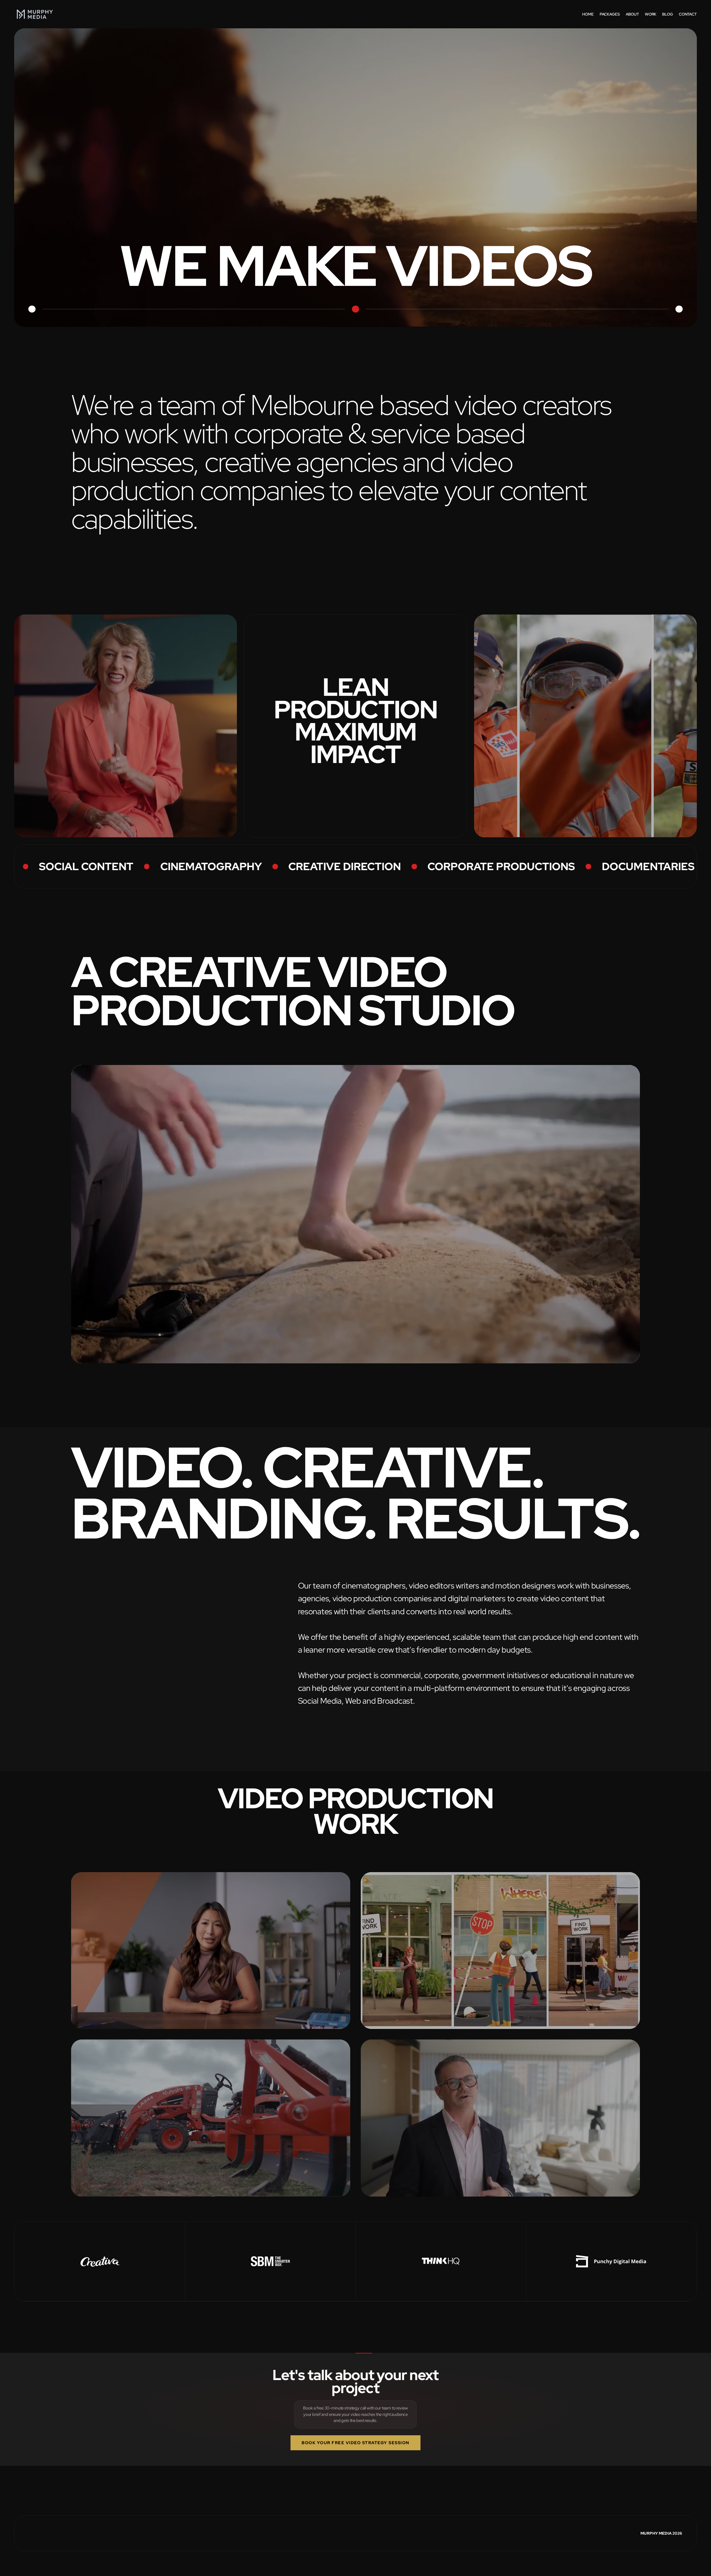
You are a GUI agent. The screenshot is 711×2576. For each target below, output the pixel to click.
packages (610, 14)
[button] (608, 1016)
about (632, 14)
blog (667, 14)
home (588, 14)
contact (688, 14)
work (651, 14)
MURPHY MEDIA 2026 (661, 2533)
